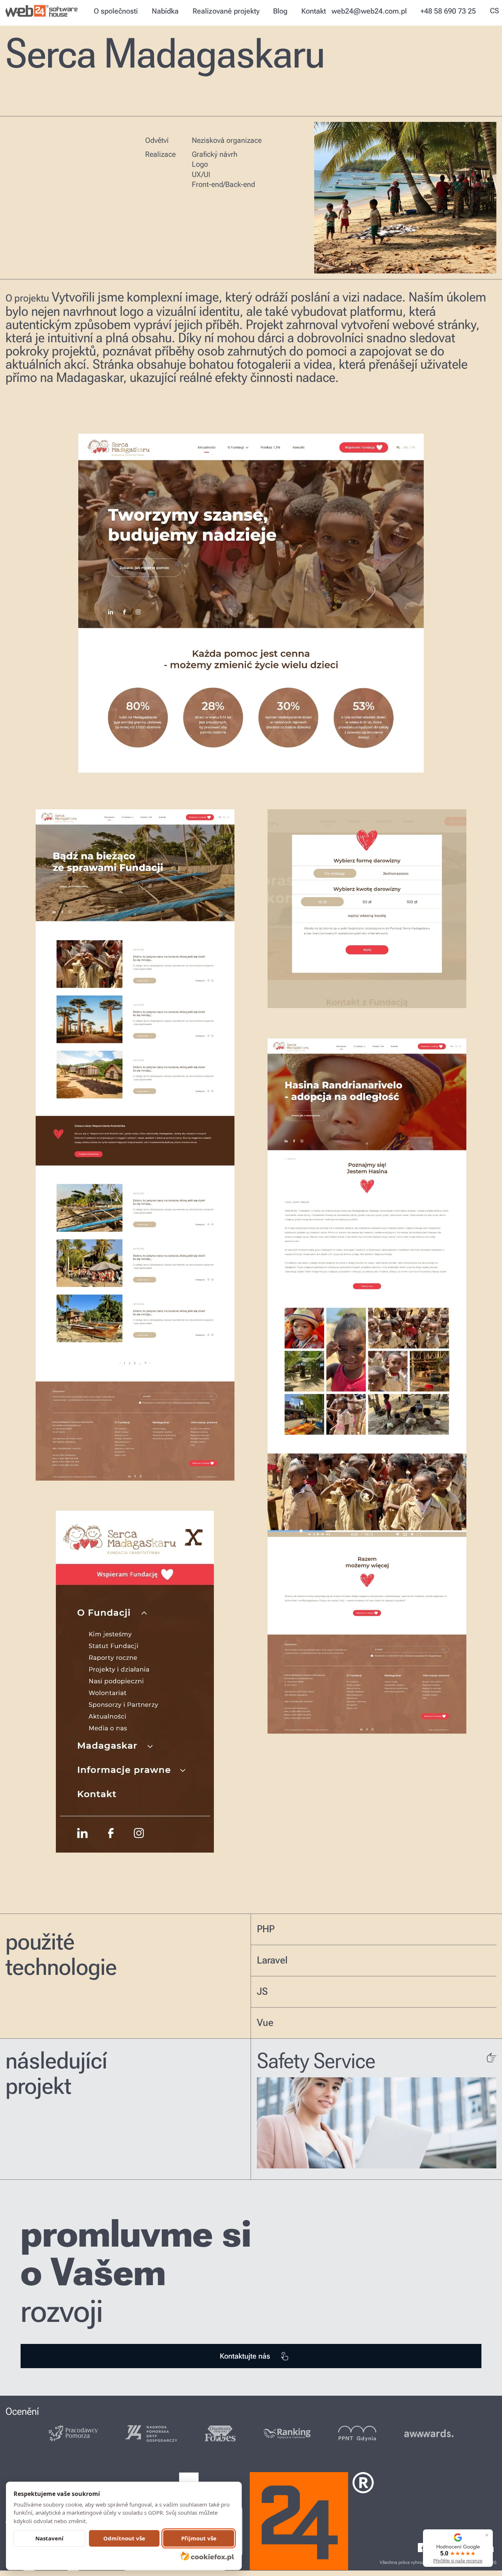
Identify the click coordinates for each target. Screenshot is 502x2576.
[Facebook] (422, 2548)
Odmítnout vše (124, 2538)
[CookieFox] (207, 2556)
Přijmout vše (199, 2538)
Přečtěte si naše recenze (458, 2561)
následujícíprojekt (56, 2074)
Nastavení (49, 2538)
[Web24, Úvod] (43, 11)
